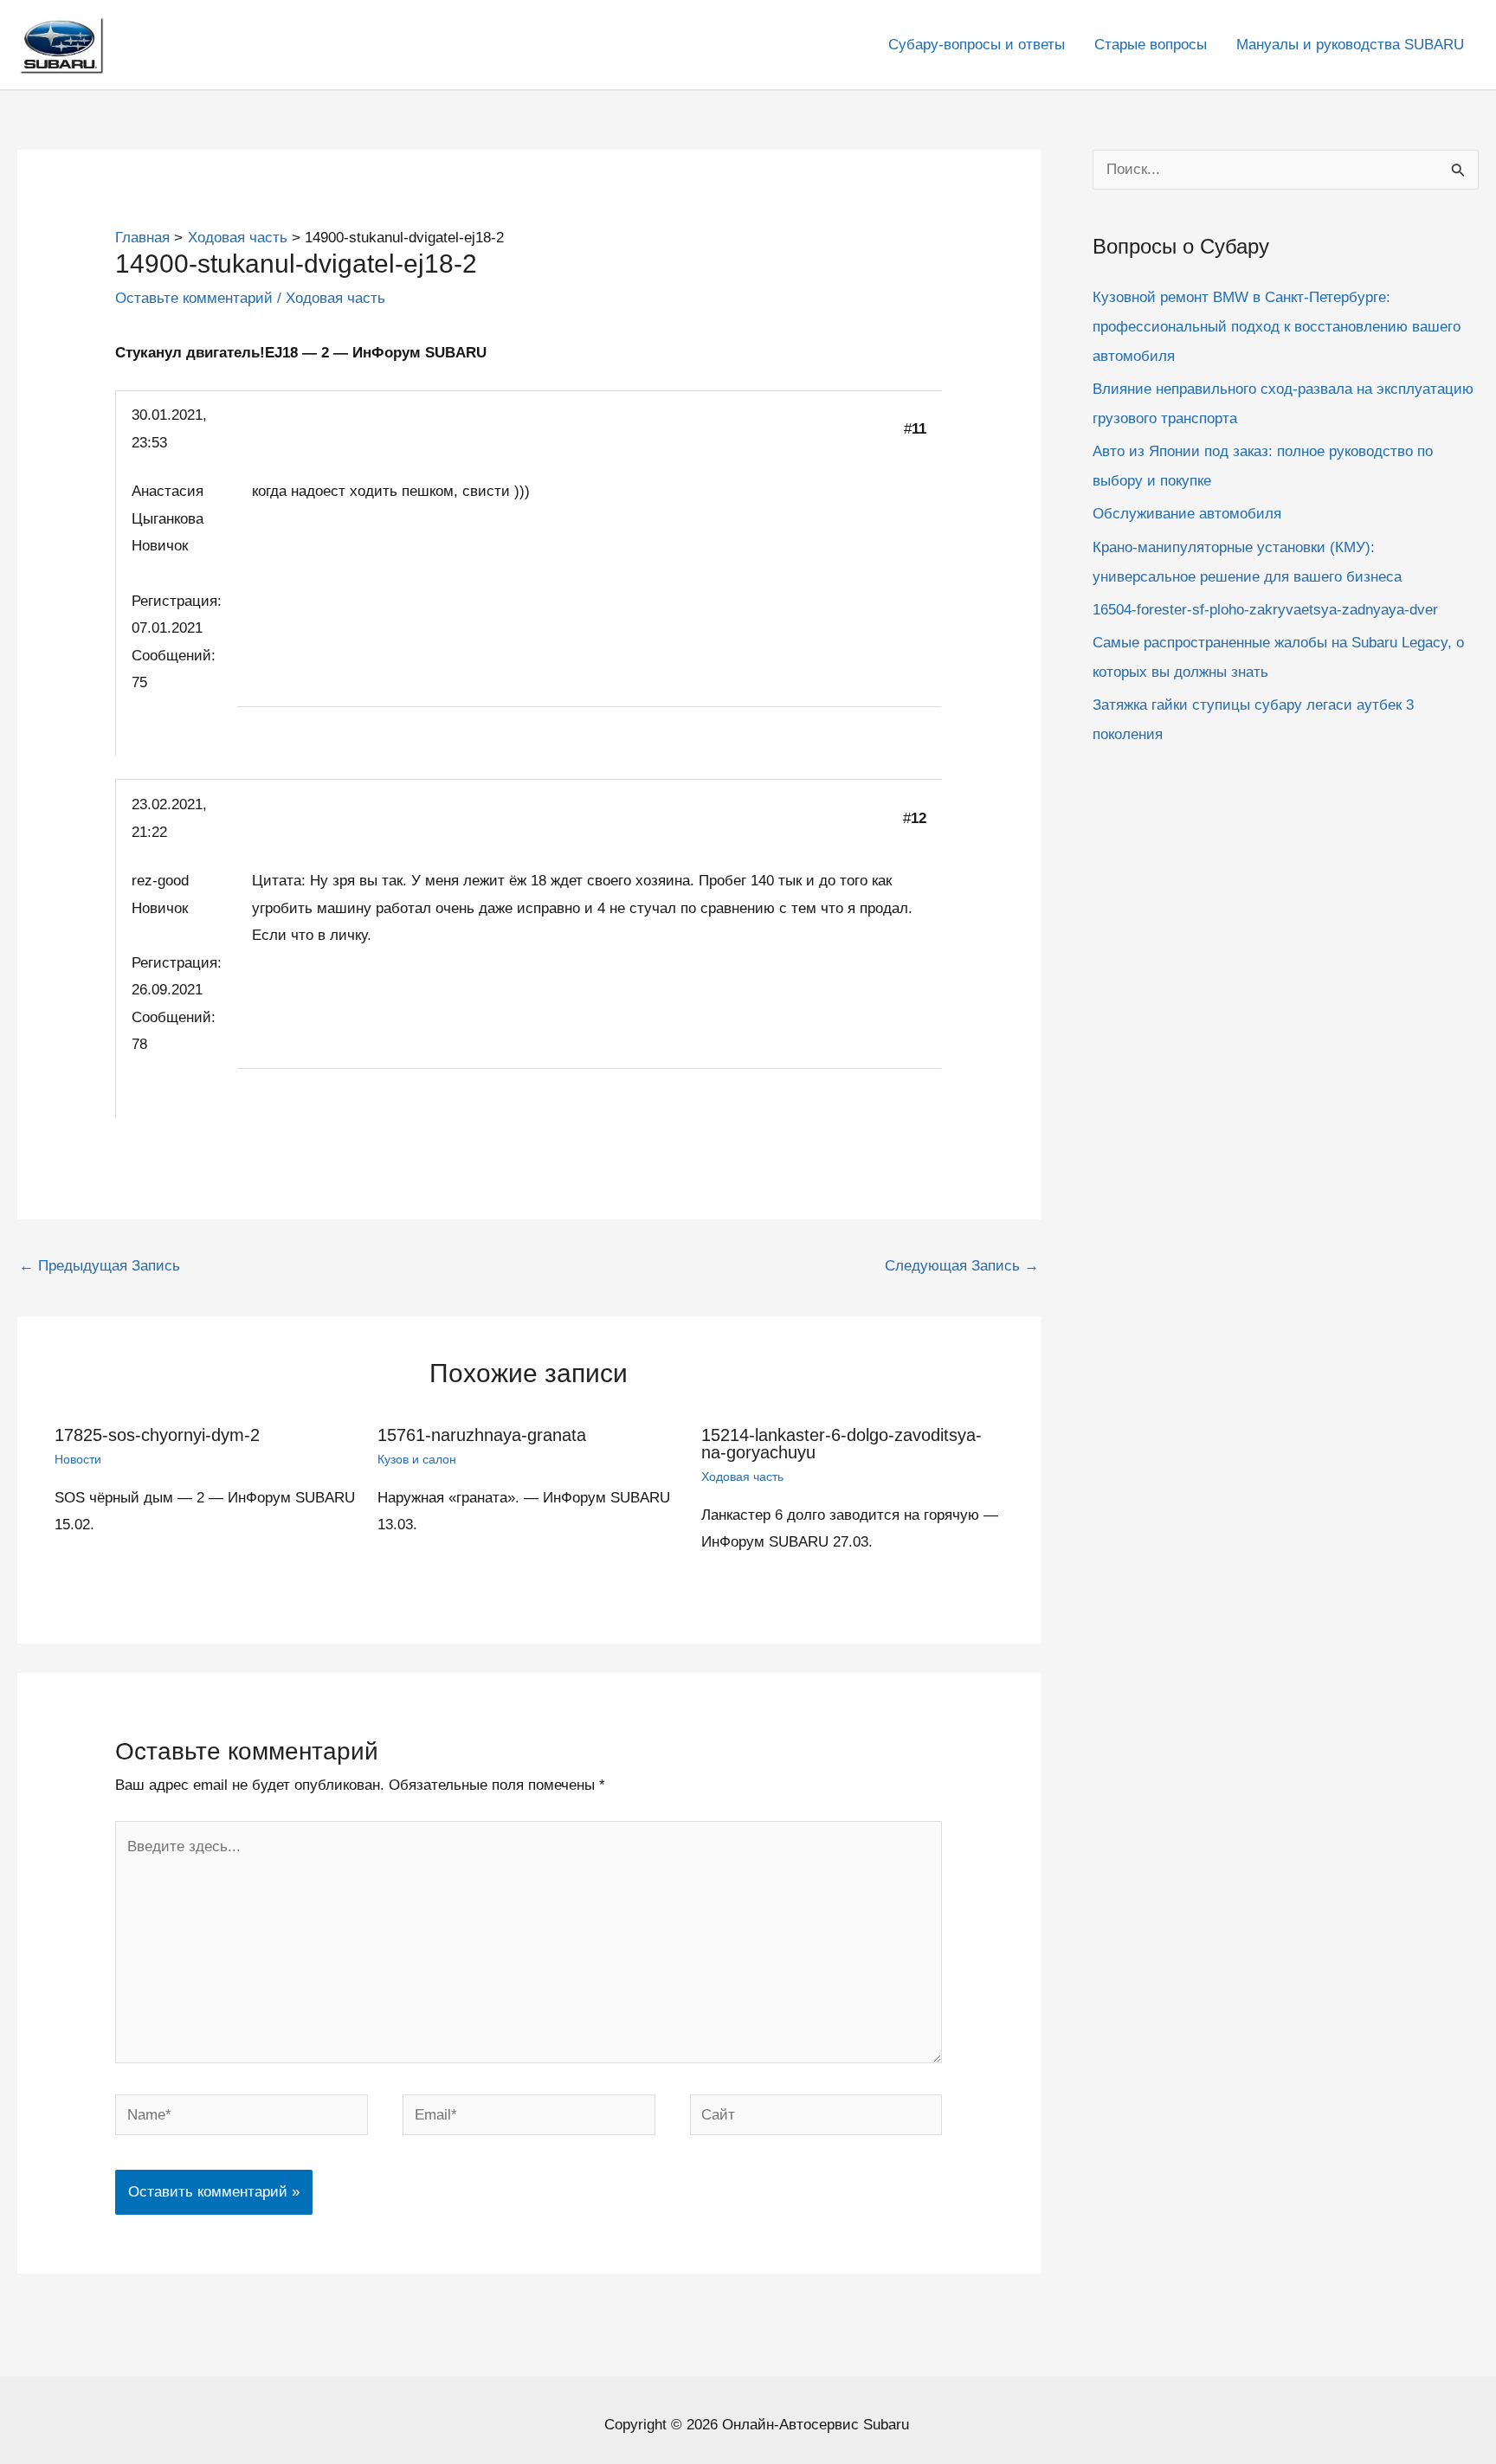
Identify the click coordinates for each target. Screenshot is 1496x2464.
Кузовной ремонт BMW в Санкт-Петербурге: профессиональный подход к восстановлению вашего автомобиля (1277, 326)
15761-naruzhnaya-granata (482, 1435)
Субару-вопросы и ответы (977, 45)
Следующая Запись (962, 1266)
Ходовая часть (335, 298)
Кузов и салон (417, 1459)
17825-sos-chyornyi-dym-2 (157, 1435)
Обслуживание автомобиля (1187, 514)
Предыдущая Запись (100, 1266)
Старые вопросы (1151, 45)
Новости (78, 1459)
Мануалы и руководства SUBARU (1350, 45)
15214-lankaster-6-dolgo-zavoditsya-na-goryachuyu (841, 1444)
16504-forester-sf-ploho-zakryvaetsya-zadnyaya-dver (1265, 609)
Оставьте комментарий (194, 298)
